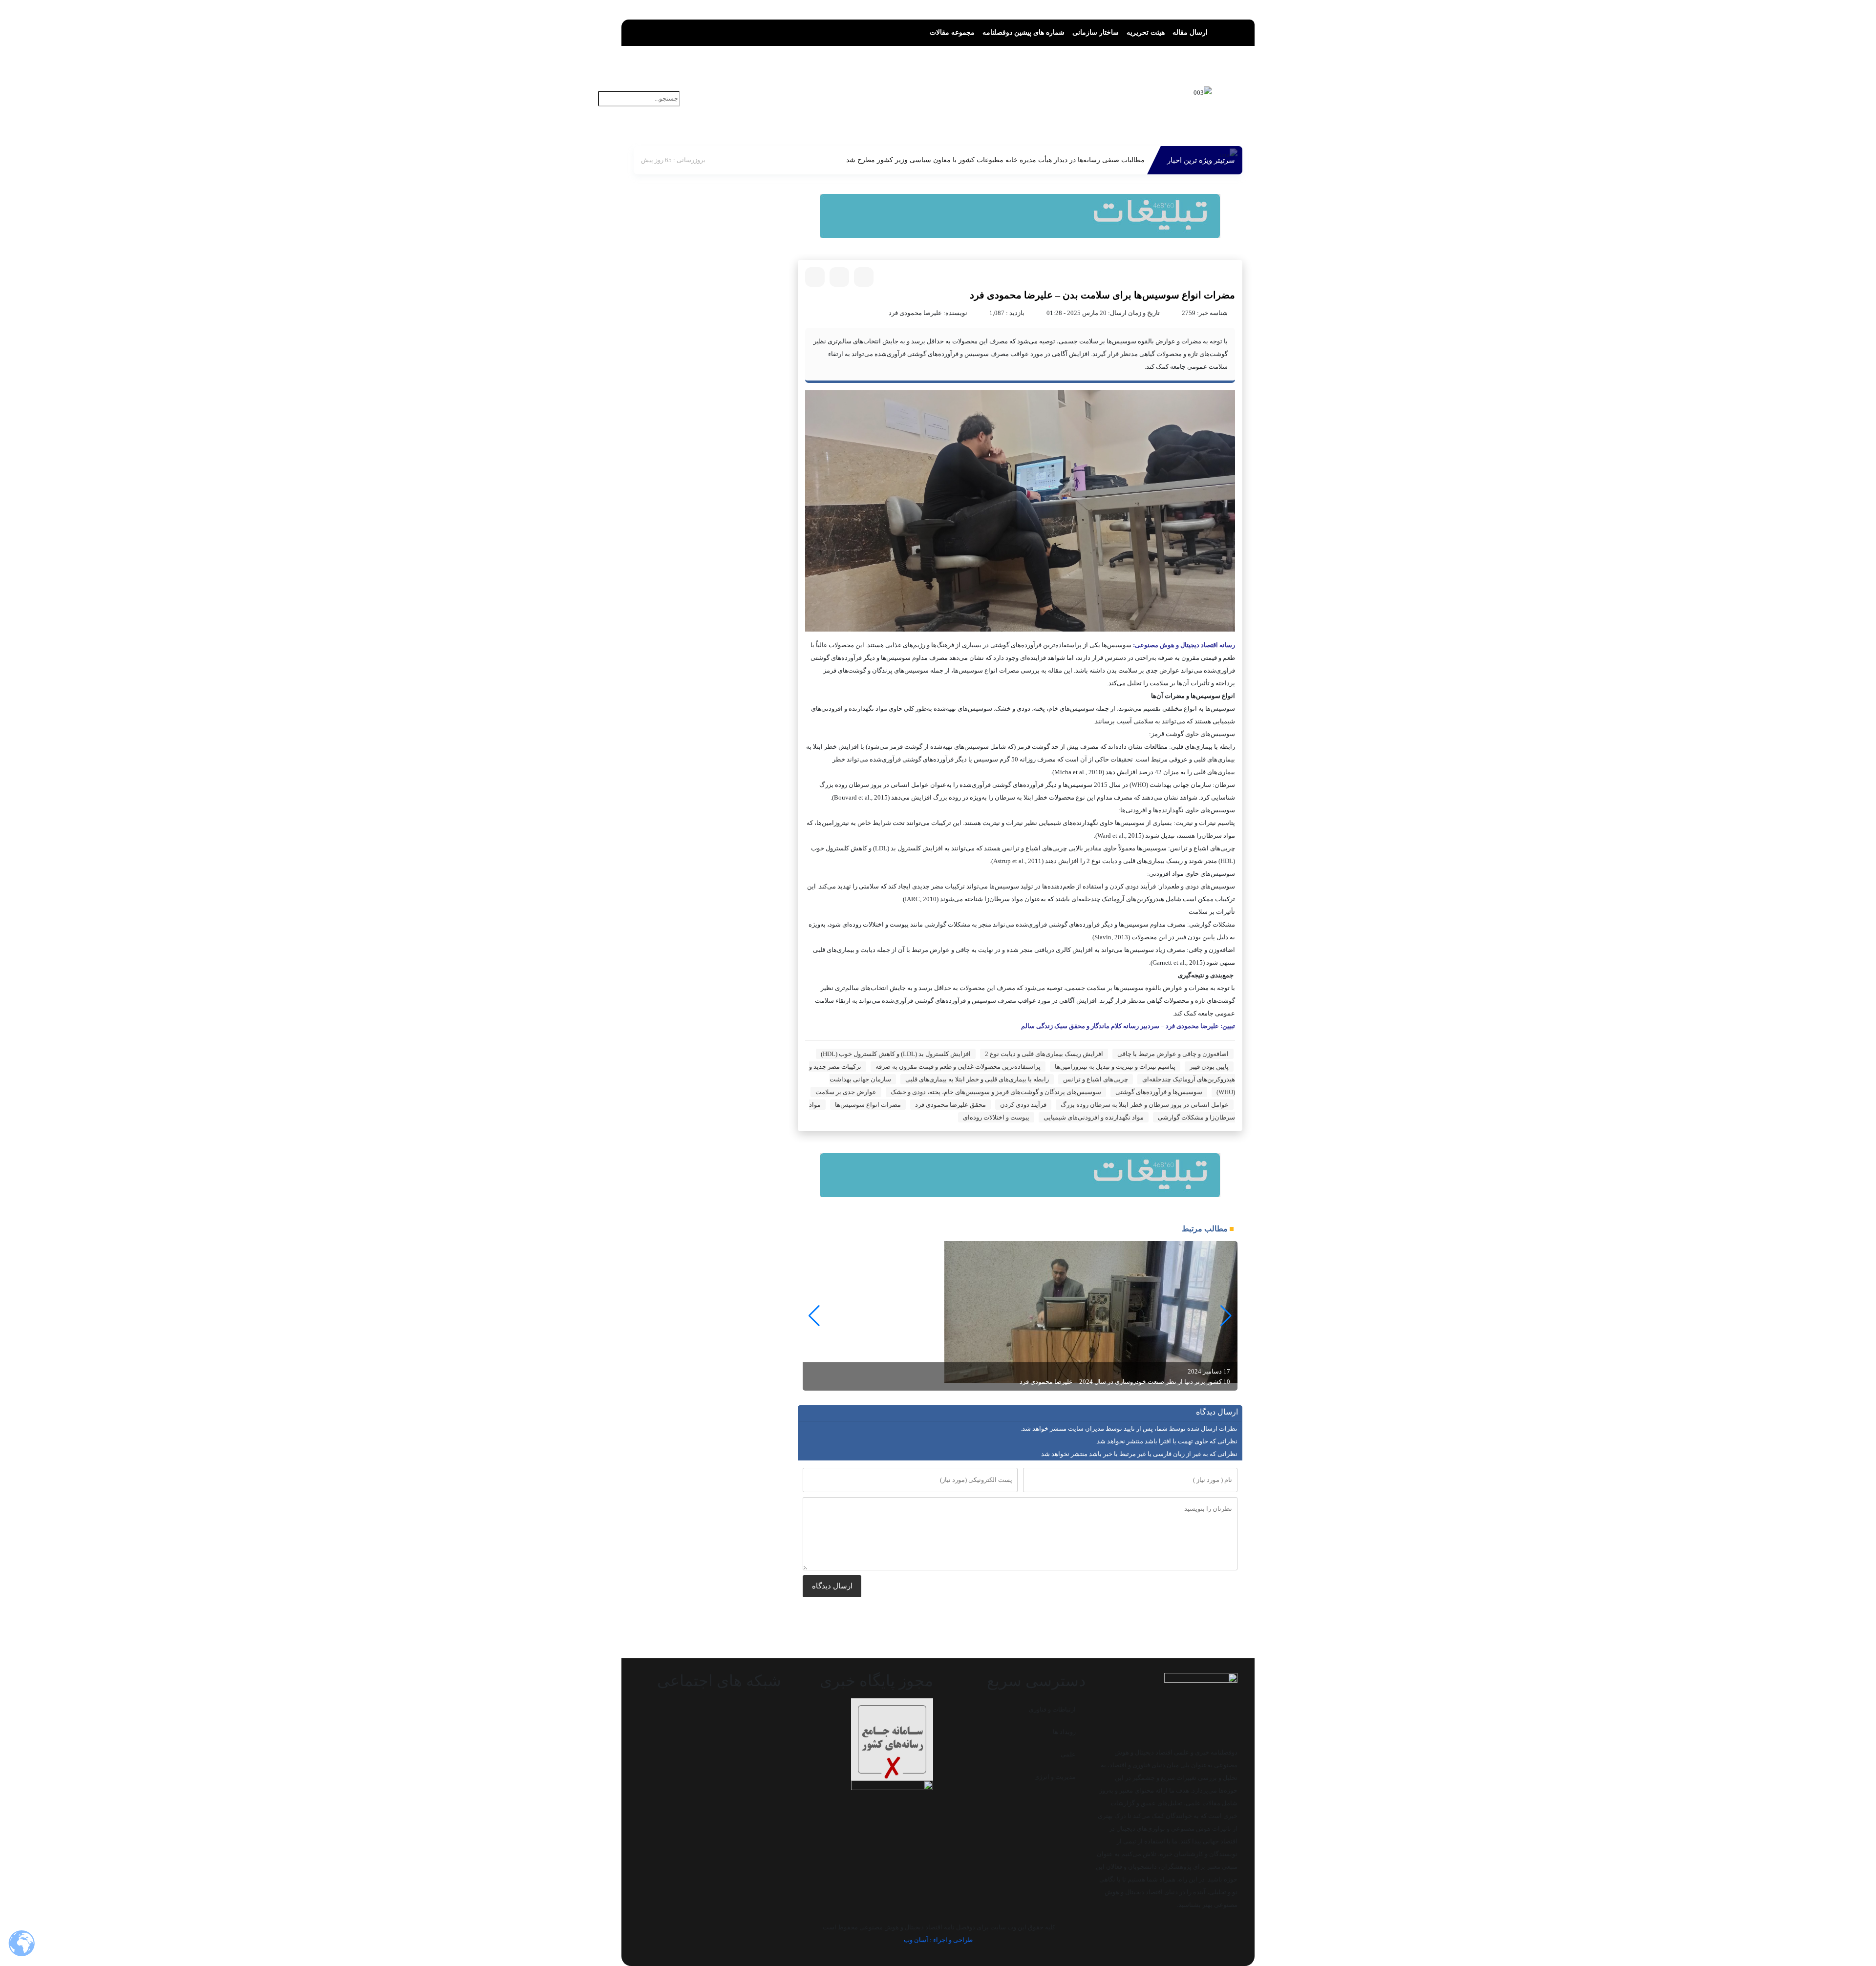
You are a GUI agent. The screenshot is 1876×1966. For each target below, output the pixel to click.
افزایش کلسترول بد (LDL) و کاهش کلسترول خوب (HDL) (896, 1054)
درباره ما (976, 100)
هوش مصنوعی (979, 84)
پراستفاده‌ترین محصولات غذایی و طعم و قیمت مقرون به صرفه (958, 1067)
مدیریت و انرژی (1055, 1777)
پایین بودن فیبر (1209, 1067)
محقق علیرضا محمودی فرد (950, 1105)
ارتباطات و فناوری (1052, 1709)
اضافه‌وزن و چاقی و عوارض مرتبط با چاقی (1173, 1054)
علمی (1068, 1754)
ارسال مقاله (1190, 32)
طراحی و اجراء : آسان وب (938, 1940)
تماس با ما (937, 100)
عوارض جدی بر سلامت (846, 1092)
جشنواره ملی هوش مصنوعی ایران (1053, 100)
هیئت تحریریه (1146, 32)
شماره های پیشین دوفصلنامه (1023, 32)
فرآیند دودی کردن (1023, 1105)
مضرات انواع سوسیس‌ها (868, 1105)
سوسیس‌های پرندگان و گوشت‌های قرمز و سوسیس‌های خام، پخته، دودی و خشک (996, 1092)
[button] (675, 85)
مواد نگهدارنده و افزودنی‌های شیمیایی (1094, 1117)
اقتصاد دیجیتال (1034, 84)
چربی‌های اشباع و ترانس (1096, 1079)
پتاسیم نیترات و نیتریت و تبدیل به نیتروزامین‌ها (1115, 1067)
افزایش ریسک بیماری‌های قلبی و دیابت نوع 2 (1044, 1054)
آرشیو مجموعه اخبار (880, 84)
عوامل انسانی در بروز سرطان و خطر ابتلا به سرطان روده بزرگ (1145, 1105)
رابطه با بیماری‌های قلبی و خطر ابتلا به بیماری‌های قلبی (977, 1079)
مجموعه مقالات (952, 32)
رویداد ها (1064, 1732)
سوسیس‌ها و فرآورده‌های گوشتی (1159, 1092)
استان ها (934, 84)
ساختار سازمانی (1096, 32)
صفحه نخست (1087, 84)
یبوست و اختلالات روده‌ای (996, 1117)
